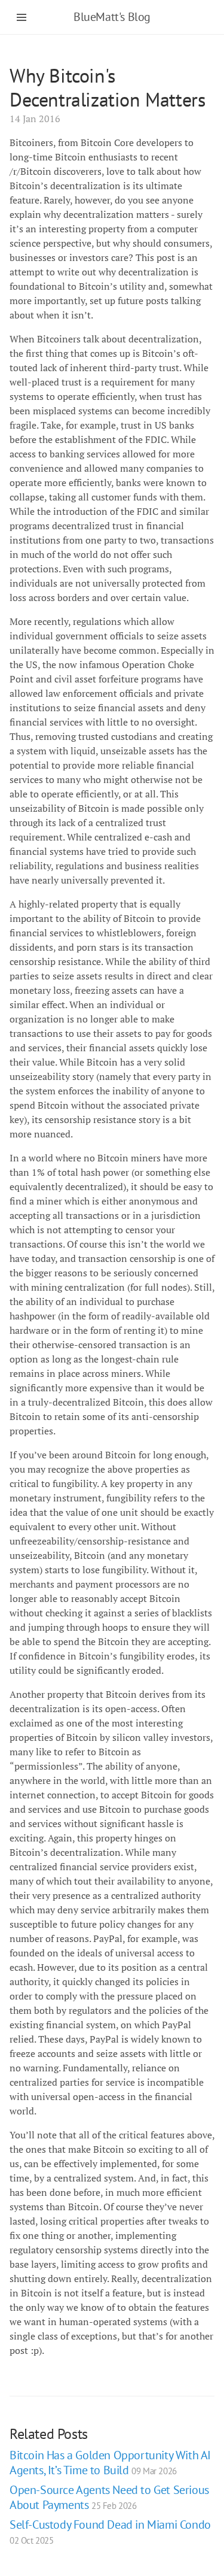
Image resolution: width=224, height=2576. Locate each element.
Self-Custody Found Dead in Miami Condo (110, 2531)
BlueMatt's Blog (112, 17)
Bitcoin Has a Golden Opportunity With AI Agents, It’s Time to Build (110, 2463)
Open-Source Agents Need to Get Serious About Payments (109, 2497)
